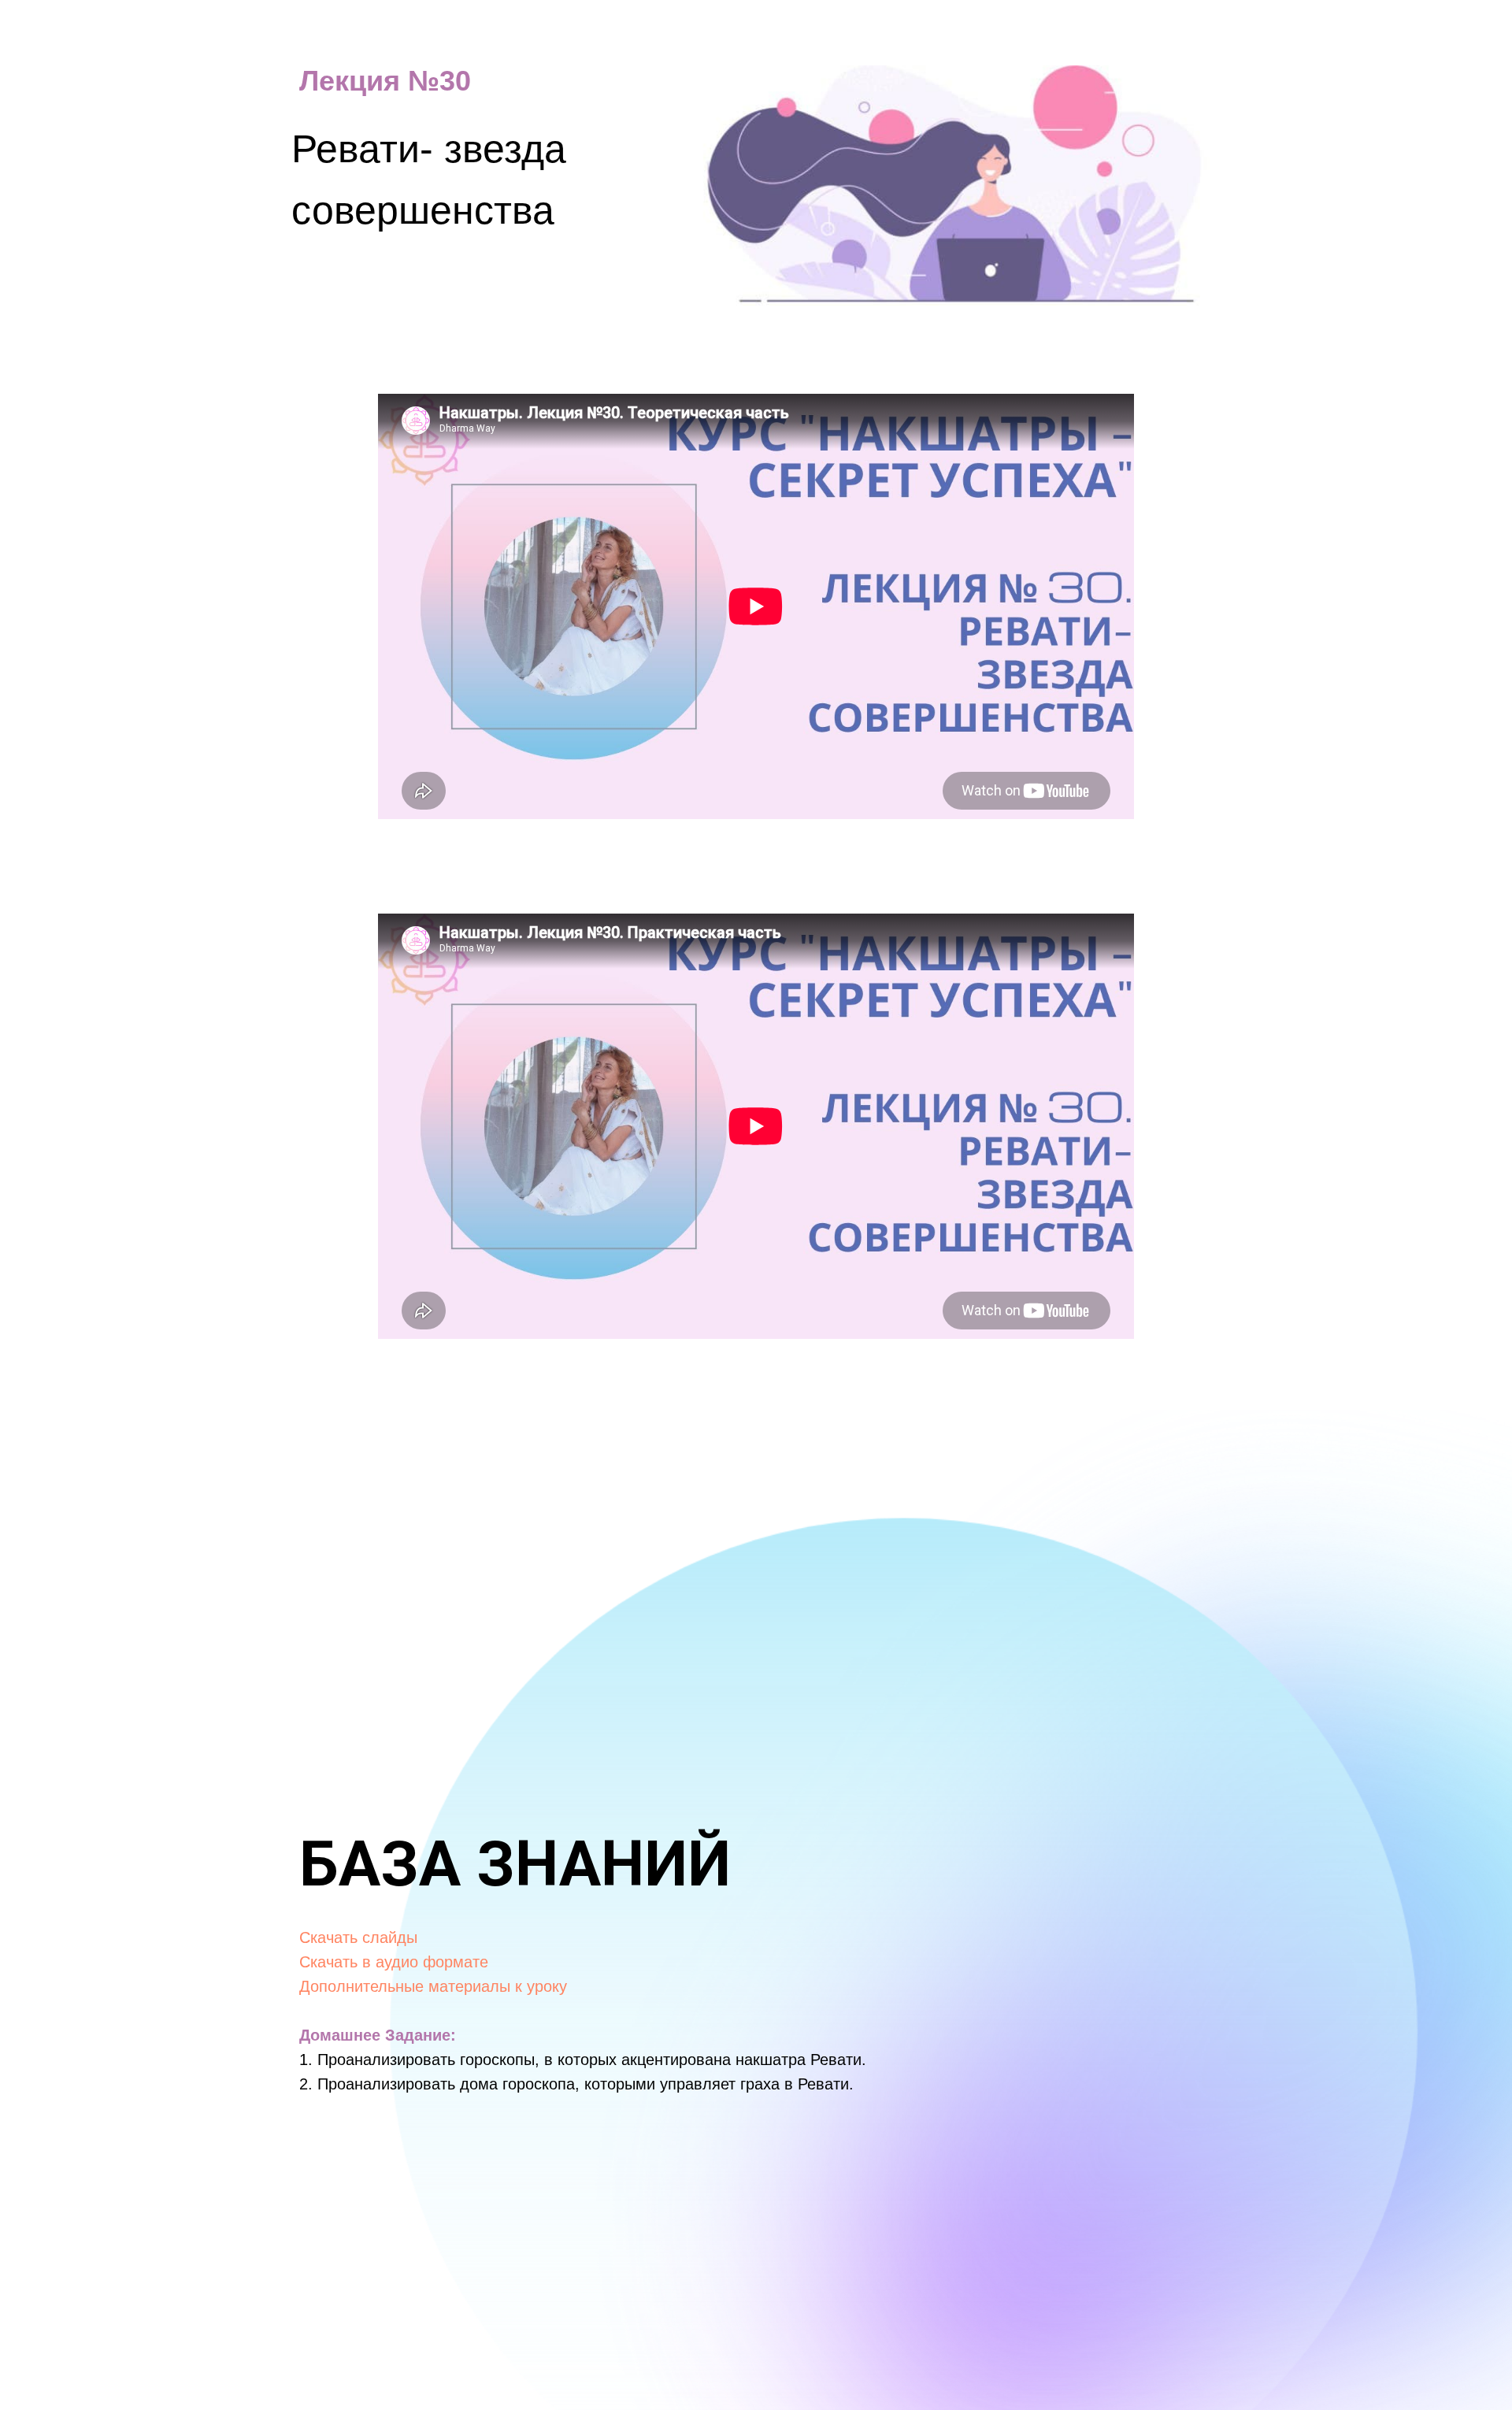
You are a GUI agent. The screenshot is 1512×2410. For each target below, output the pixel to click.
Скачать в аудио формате (394, 1962)
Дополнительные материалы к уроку (433, 1986)
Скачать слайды (358, 1937)
